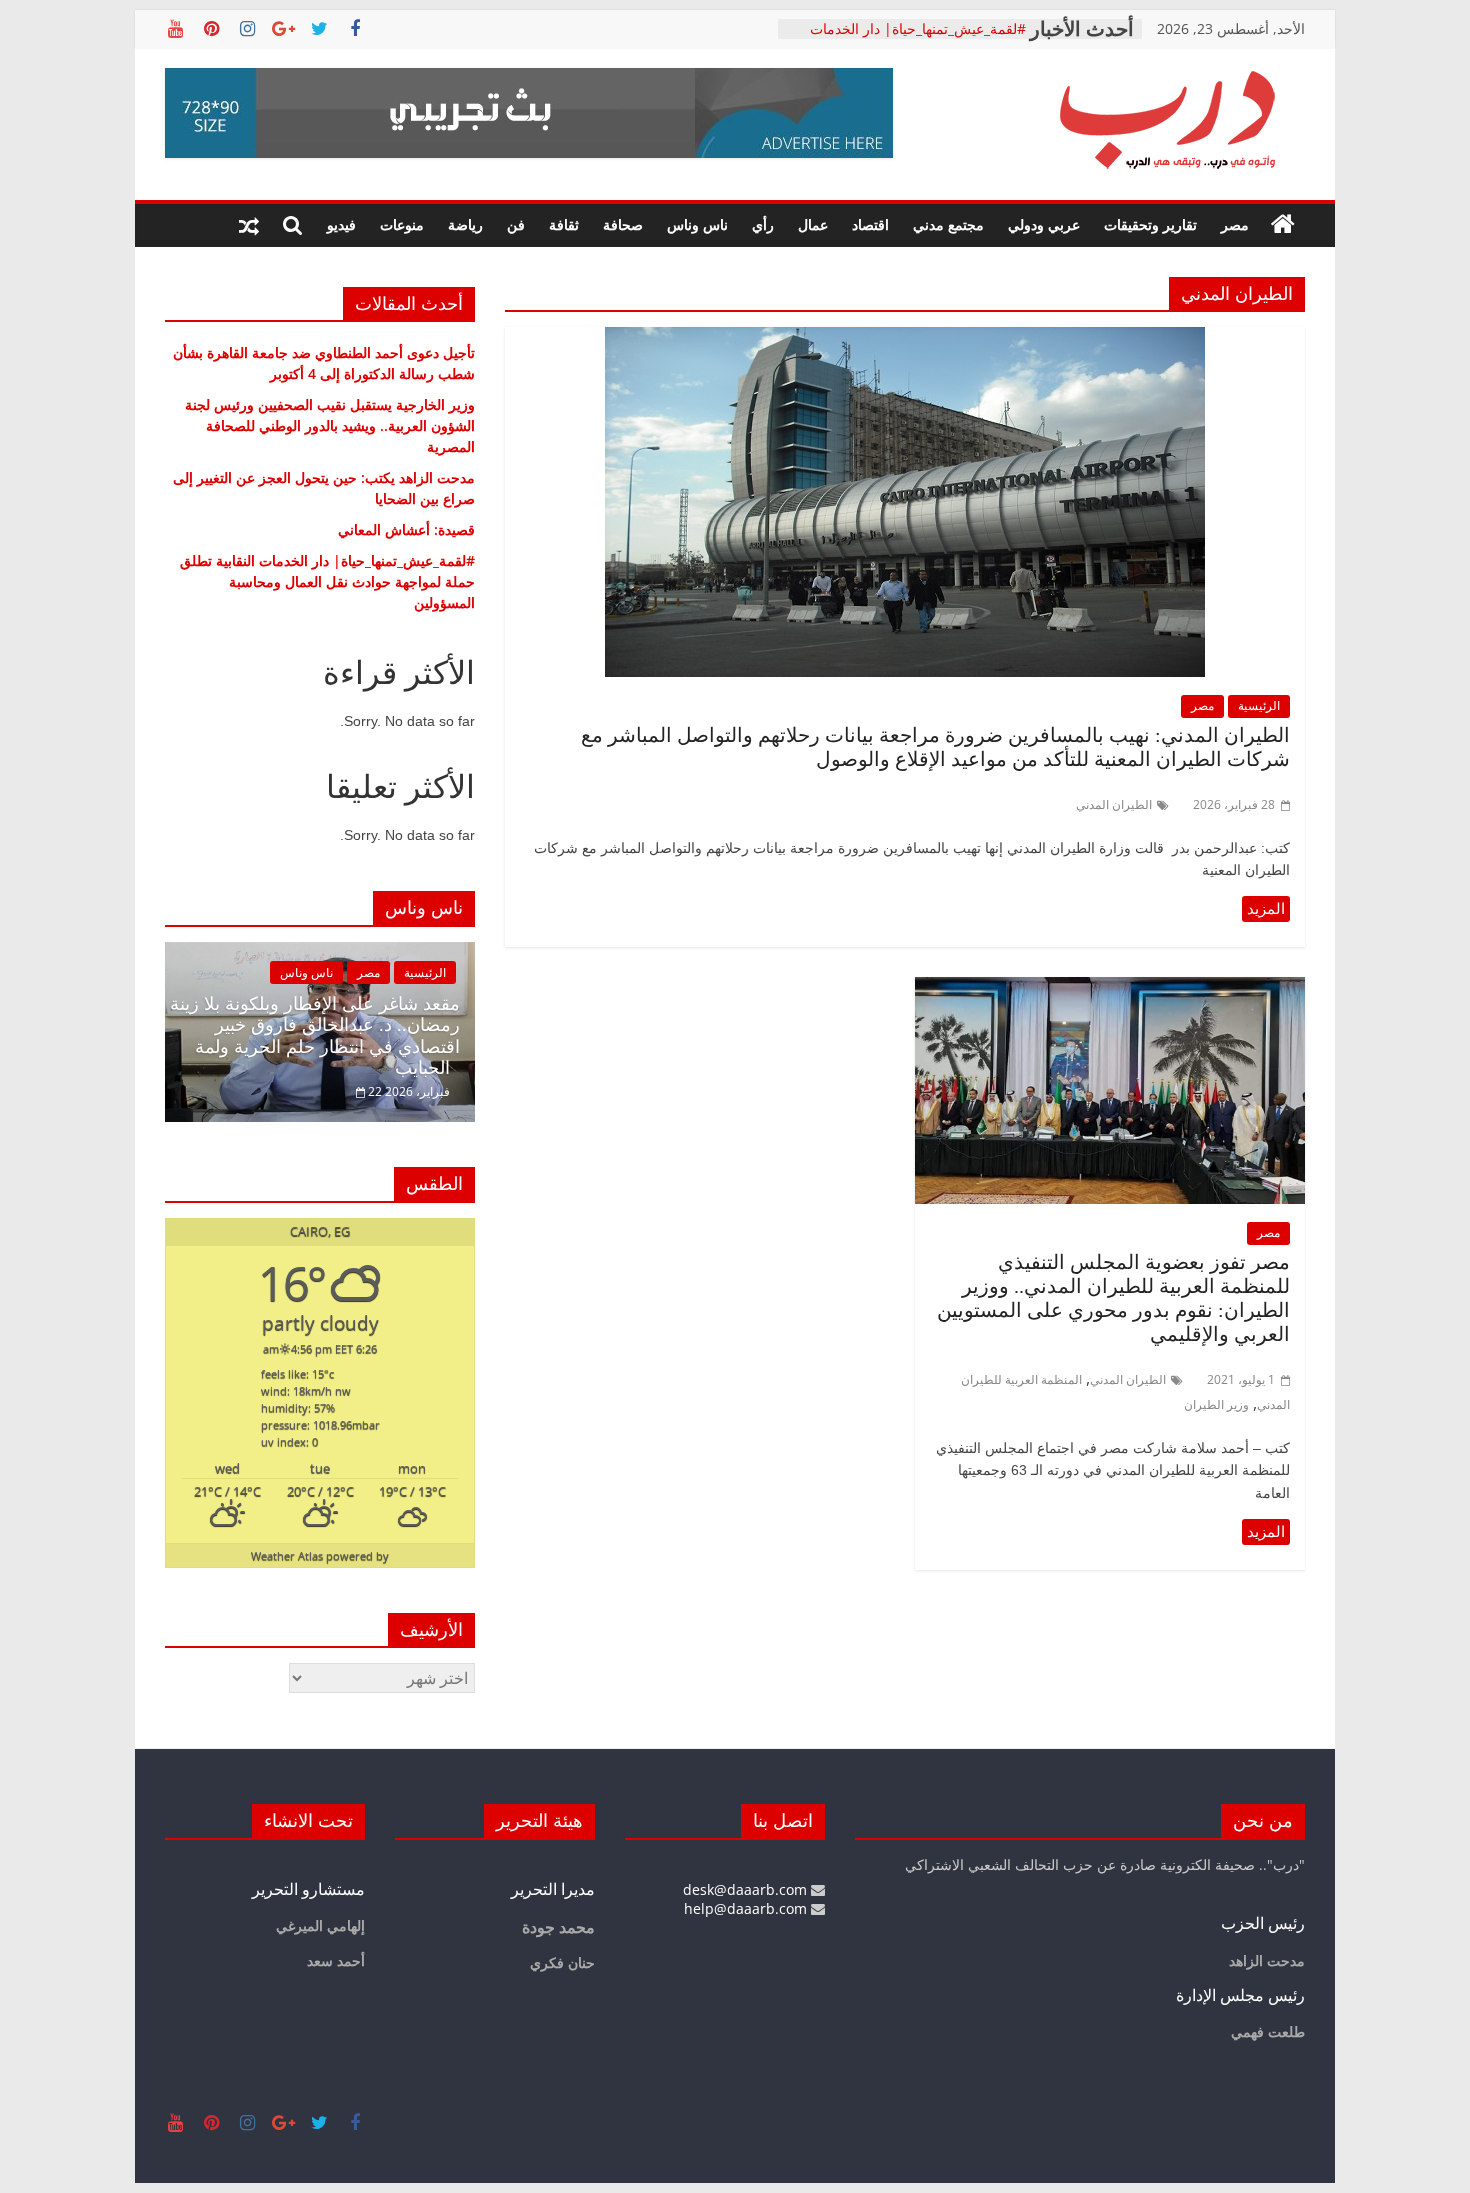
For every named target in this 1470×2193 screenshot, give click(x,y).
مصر (1235, 224)
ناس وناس (697, 224)
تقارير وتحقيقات (1150, 224)
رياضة (465, 224)
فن (516, 224)
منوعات (402, 224)
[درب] (1283, 225)
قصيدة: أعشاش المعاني (957, 27)
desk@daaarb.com (747, 1889)
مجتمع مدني (948, 224)
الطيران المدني (1114, 804)
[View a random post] (249, 225)
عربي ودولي (1044, 224)
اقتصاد (870, 224)
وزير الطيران (1216, 1404)
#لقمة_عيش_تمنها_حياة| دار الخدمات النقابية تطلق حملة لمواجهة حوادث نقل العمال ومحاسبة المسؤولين (327, 581)
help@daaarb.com (747, 1908)
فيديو (341, 224)
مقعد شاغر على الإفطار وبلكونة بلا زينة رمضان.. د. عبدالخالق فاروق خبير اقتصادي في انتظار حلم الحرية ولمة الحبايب (315, 1036)
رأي (763, 224)
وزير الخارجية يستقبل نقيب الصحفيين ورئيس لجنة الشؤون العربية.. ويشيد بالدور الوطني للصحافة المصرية (330, 425)
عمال (813, 224)
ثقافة (564, 224)
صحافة (623, 224)
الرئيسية (1259, 705)
